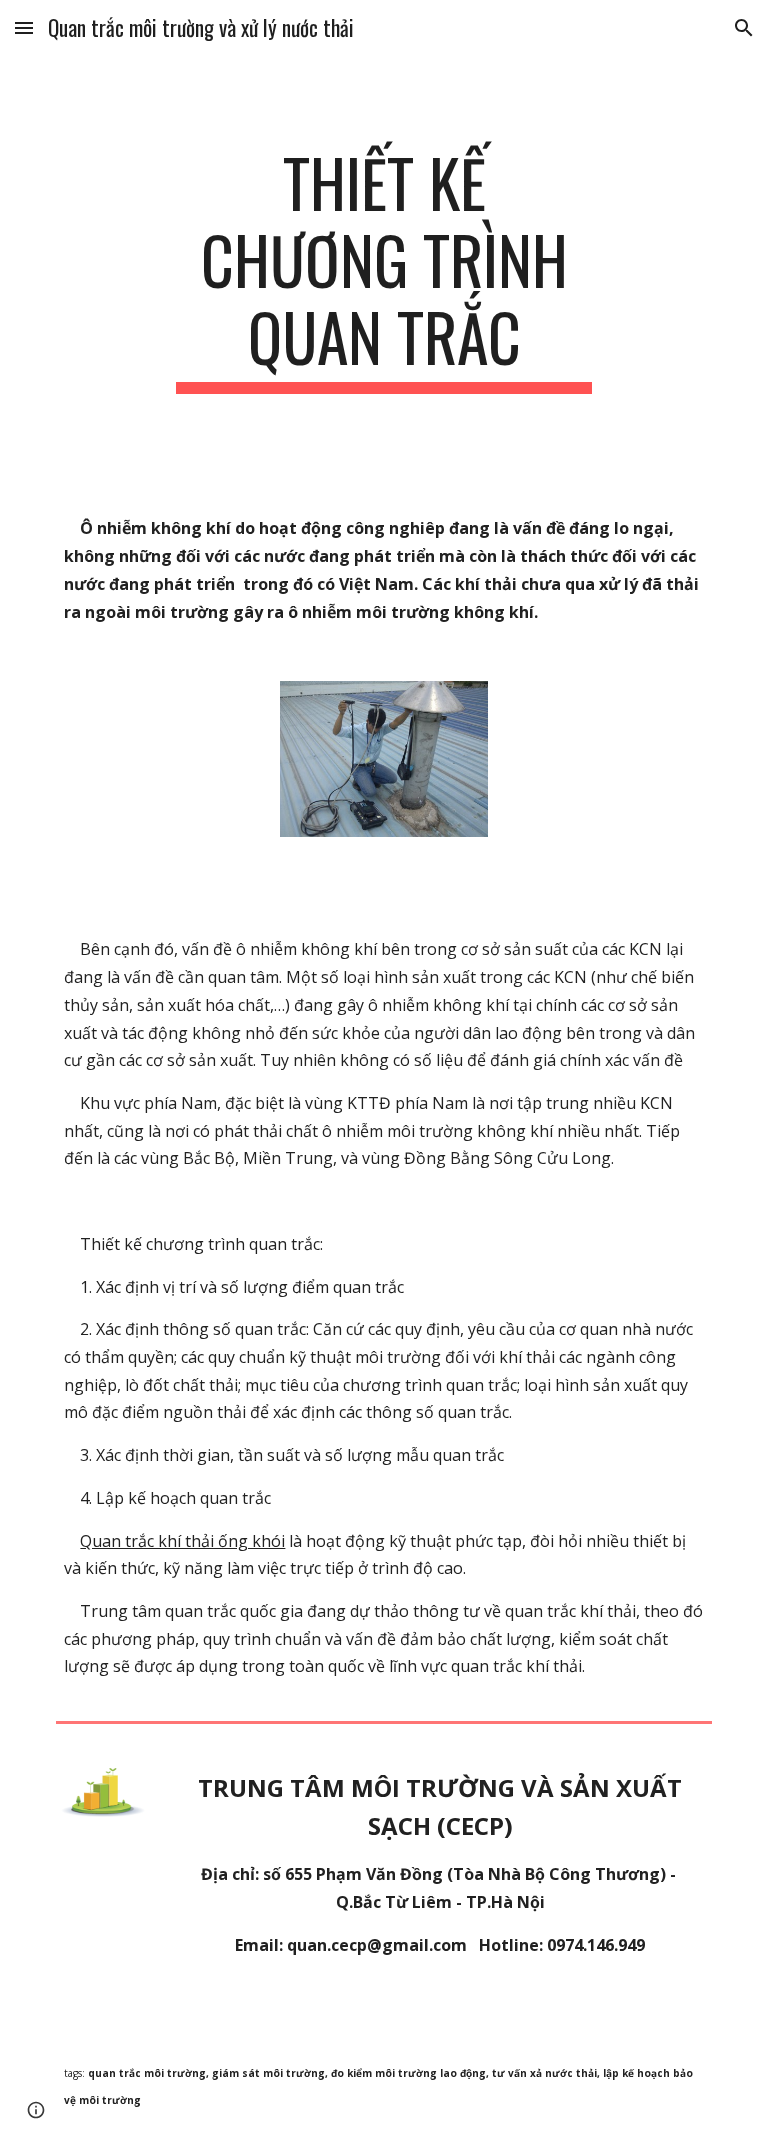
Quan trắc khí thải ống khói (182, 1541)
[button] (24, 27)
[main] (383, 269)
